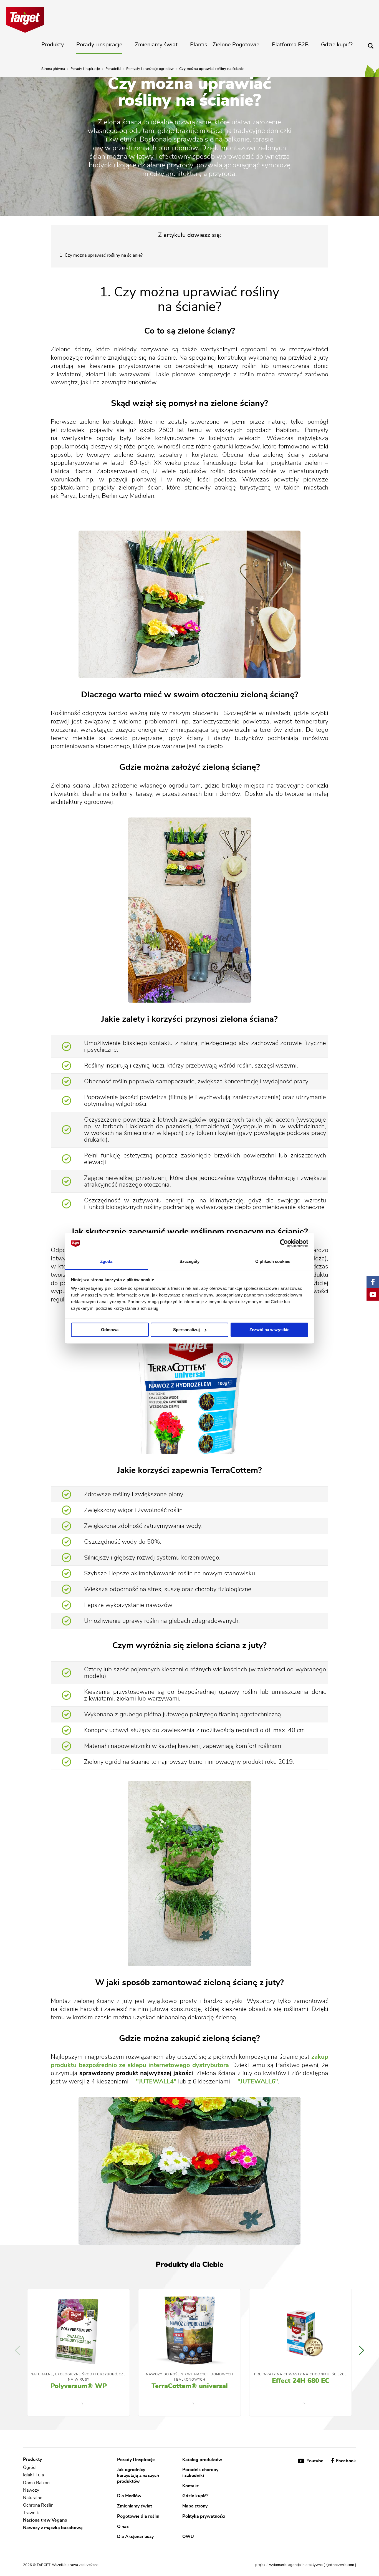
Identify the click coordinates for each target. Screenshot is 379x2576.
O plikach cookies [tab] (273, 1262)
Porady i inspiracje (99, 45)
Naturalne (33, 2498)
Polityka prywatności (204, 2516)
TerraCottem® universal (190, 2386)
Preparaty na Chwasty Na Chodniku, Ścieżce (300, 2374)
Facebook (345, 2461)
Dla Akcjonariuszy (135, 2537)
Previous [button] (17, 2350)
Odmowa (110, 1330)
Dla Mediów (129, 2496)
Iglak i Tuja (33, 2475)
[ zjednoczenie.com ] (340, 2565)
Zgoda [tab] (106, 1262)
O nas (123, 2526)
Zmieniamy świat (156, 45)
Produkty (53, 45)
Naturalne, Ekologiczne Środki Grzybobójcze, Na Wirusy (79, 2377)
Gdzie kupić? (337, 45)
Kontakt (190, 2486)
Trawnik (31, 2513)
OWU (188, 2537)
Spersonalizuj (186, 1330)
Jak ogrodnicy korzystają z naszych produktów (138, 2475)
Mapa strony (195, 2506)
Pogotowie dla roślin (138, 2516)
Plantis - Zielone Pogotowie (225, 45)
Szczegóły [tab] (190, 1262)
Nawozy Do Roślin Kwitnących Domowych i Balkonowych (189, 2377)
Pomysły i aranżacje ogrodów (150, 69)
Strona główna (53, 69)
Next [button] (362, 2350)
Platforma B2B (290, 45)
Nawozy (31, 2490)
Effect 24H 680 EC (301, 2381)
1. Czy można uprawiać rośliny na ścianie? (101, 255)
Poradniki (113, 69)
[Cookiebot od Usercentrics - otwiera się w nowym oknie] (284, 1243)
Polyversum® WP (79, 2386)
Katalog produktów (202, 2459)
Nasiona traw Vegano (45, 2520)
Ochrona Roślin (38, 2505)
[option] (79, 2353)
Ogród (29, 2467)
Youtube (315, 2461)
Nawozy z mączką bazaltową (53, 2528)
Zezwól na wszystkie (269, 1330)
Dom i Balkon (36, 2483)
